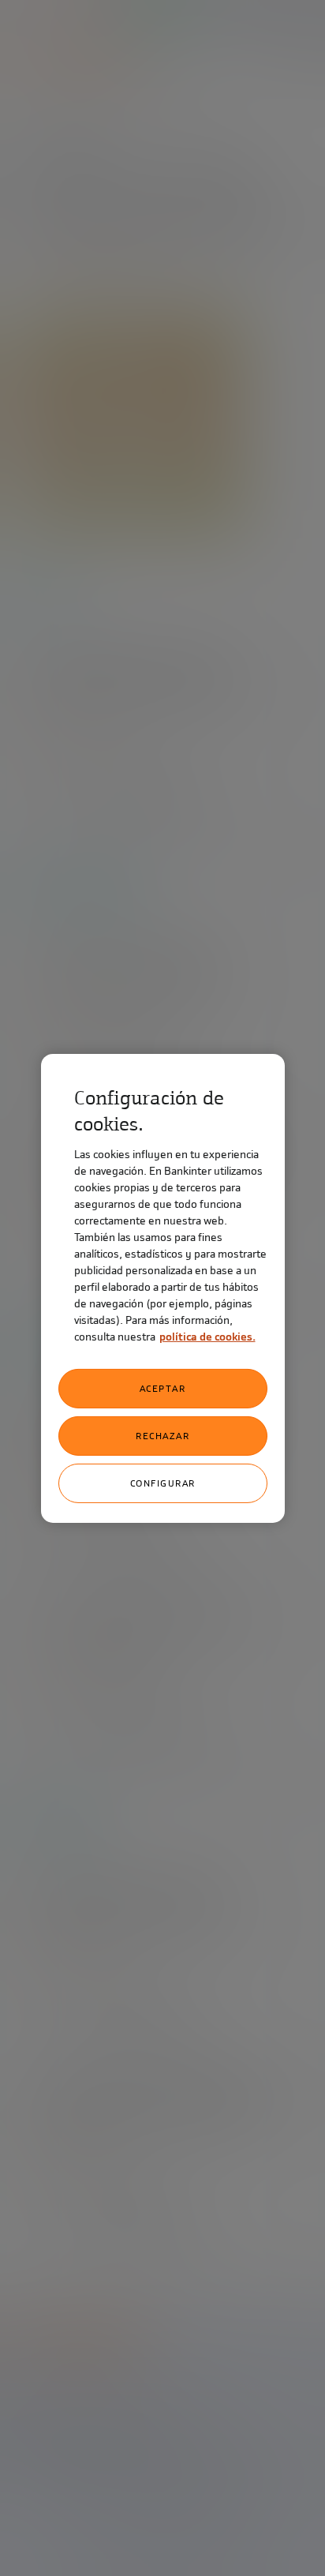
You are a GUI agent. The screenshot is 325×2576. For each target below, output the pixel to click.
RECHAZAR (162, 1436)
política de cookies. (207, 1337)
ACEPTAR (163, 1389)
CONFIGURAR (163, 1483)
